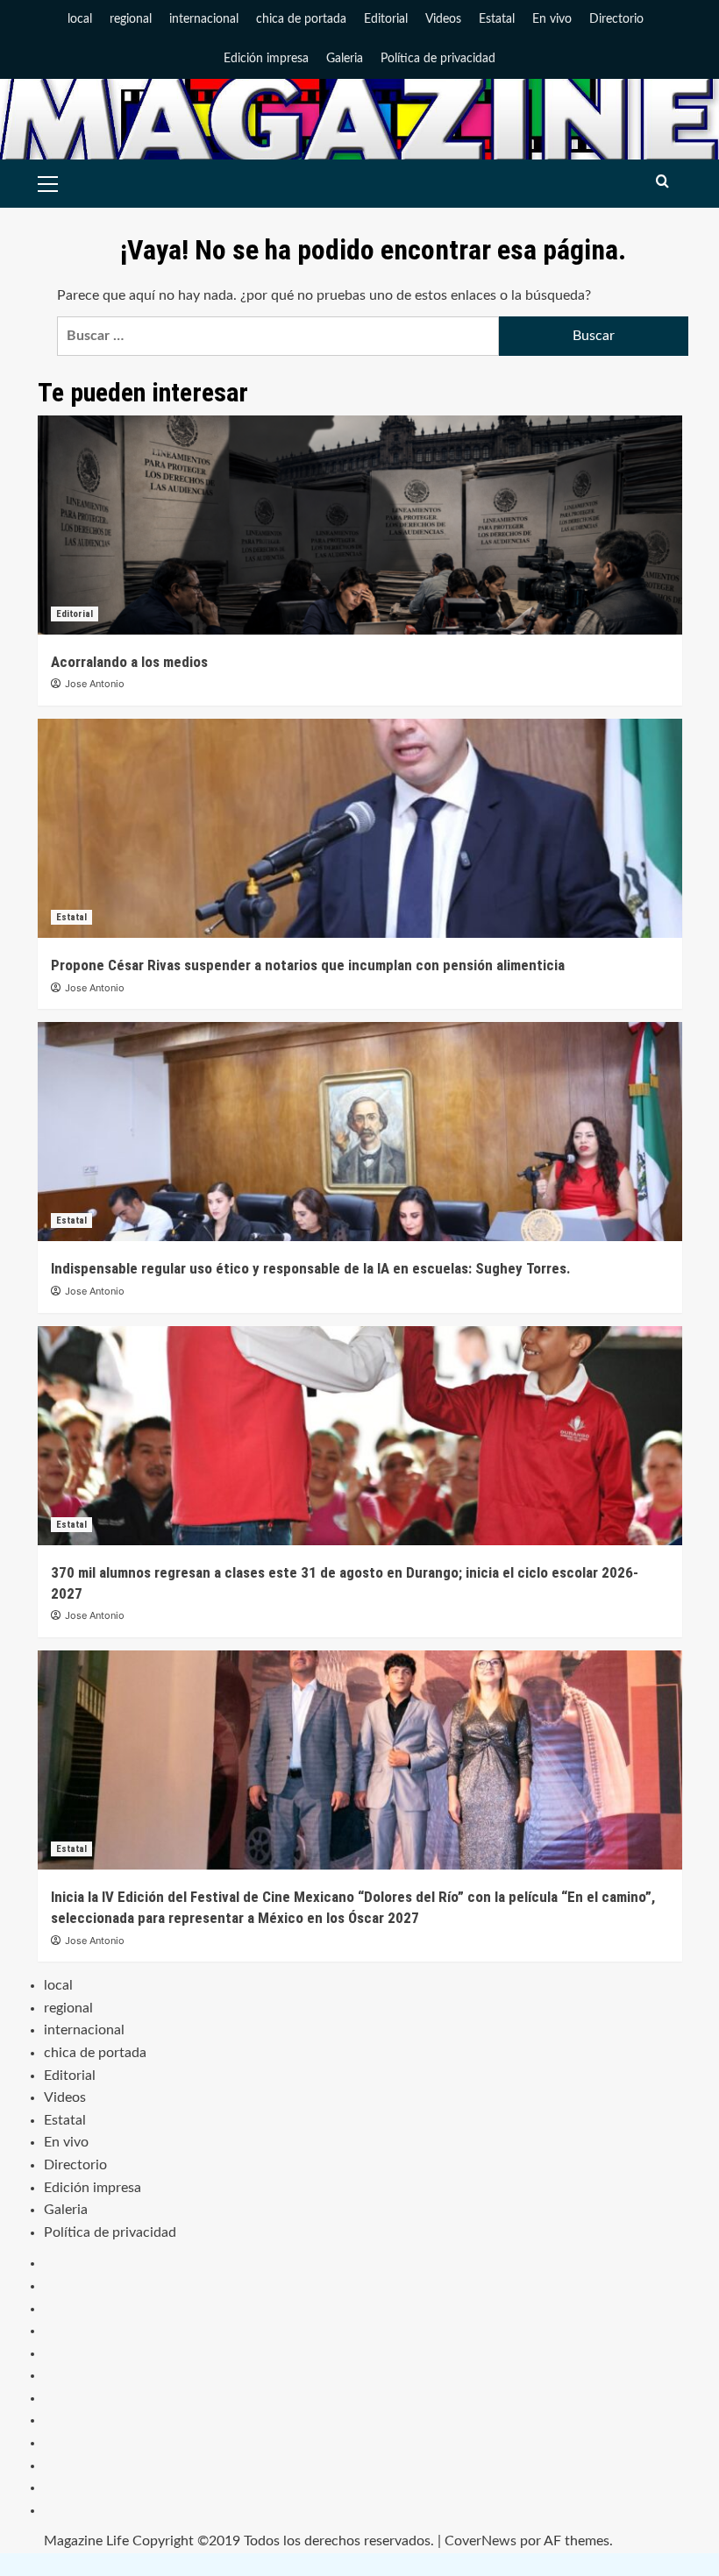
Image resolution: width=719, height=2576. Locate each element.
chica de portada (301, 19)
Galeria (345, 59)
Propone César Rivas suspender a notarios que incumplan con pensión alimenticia (308, 965)
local (80, 19)
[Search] (662, 182)
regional (131, 19)
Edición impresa (266, 59)
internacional (204, 19)
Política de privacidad (438, 59)
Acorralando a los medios (129, 662)
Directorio (616, 19)
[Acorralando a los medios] (360, 525)
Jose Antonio (95, 684)
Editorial (386, 19)
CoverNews (481, 2541)
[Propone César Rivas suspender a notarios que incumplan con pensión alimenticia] (360, 828)
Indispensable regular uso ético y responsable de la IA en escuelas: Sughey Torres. (311, 1268)
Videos (443, 19)
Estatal (497, 19)
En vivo (552, 19)
